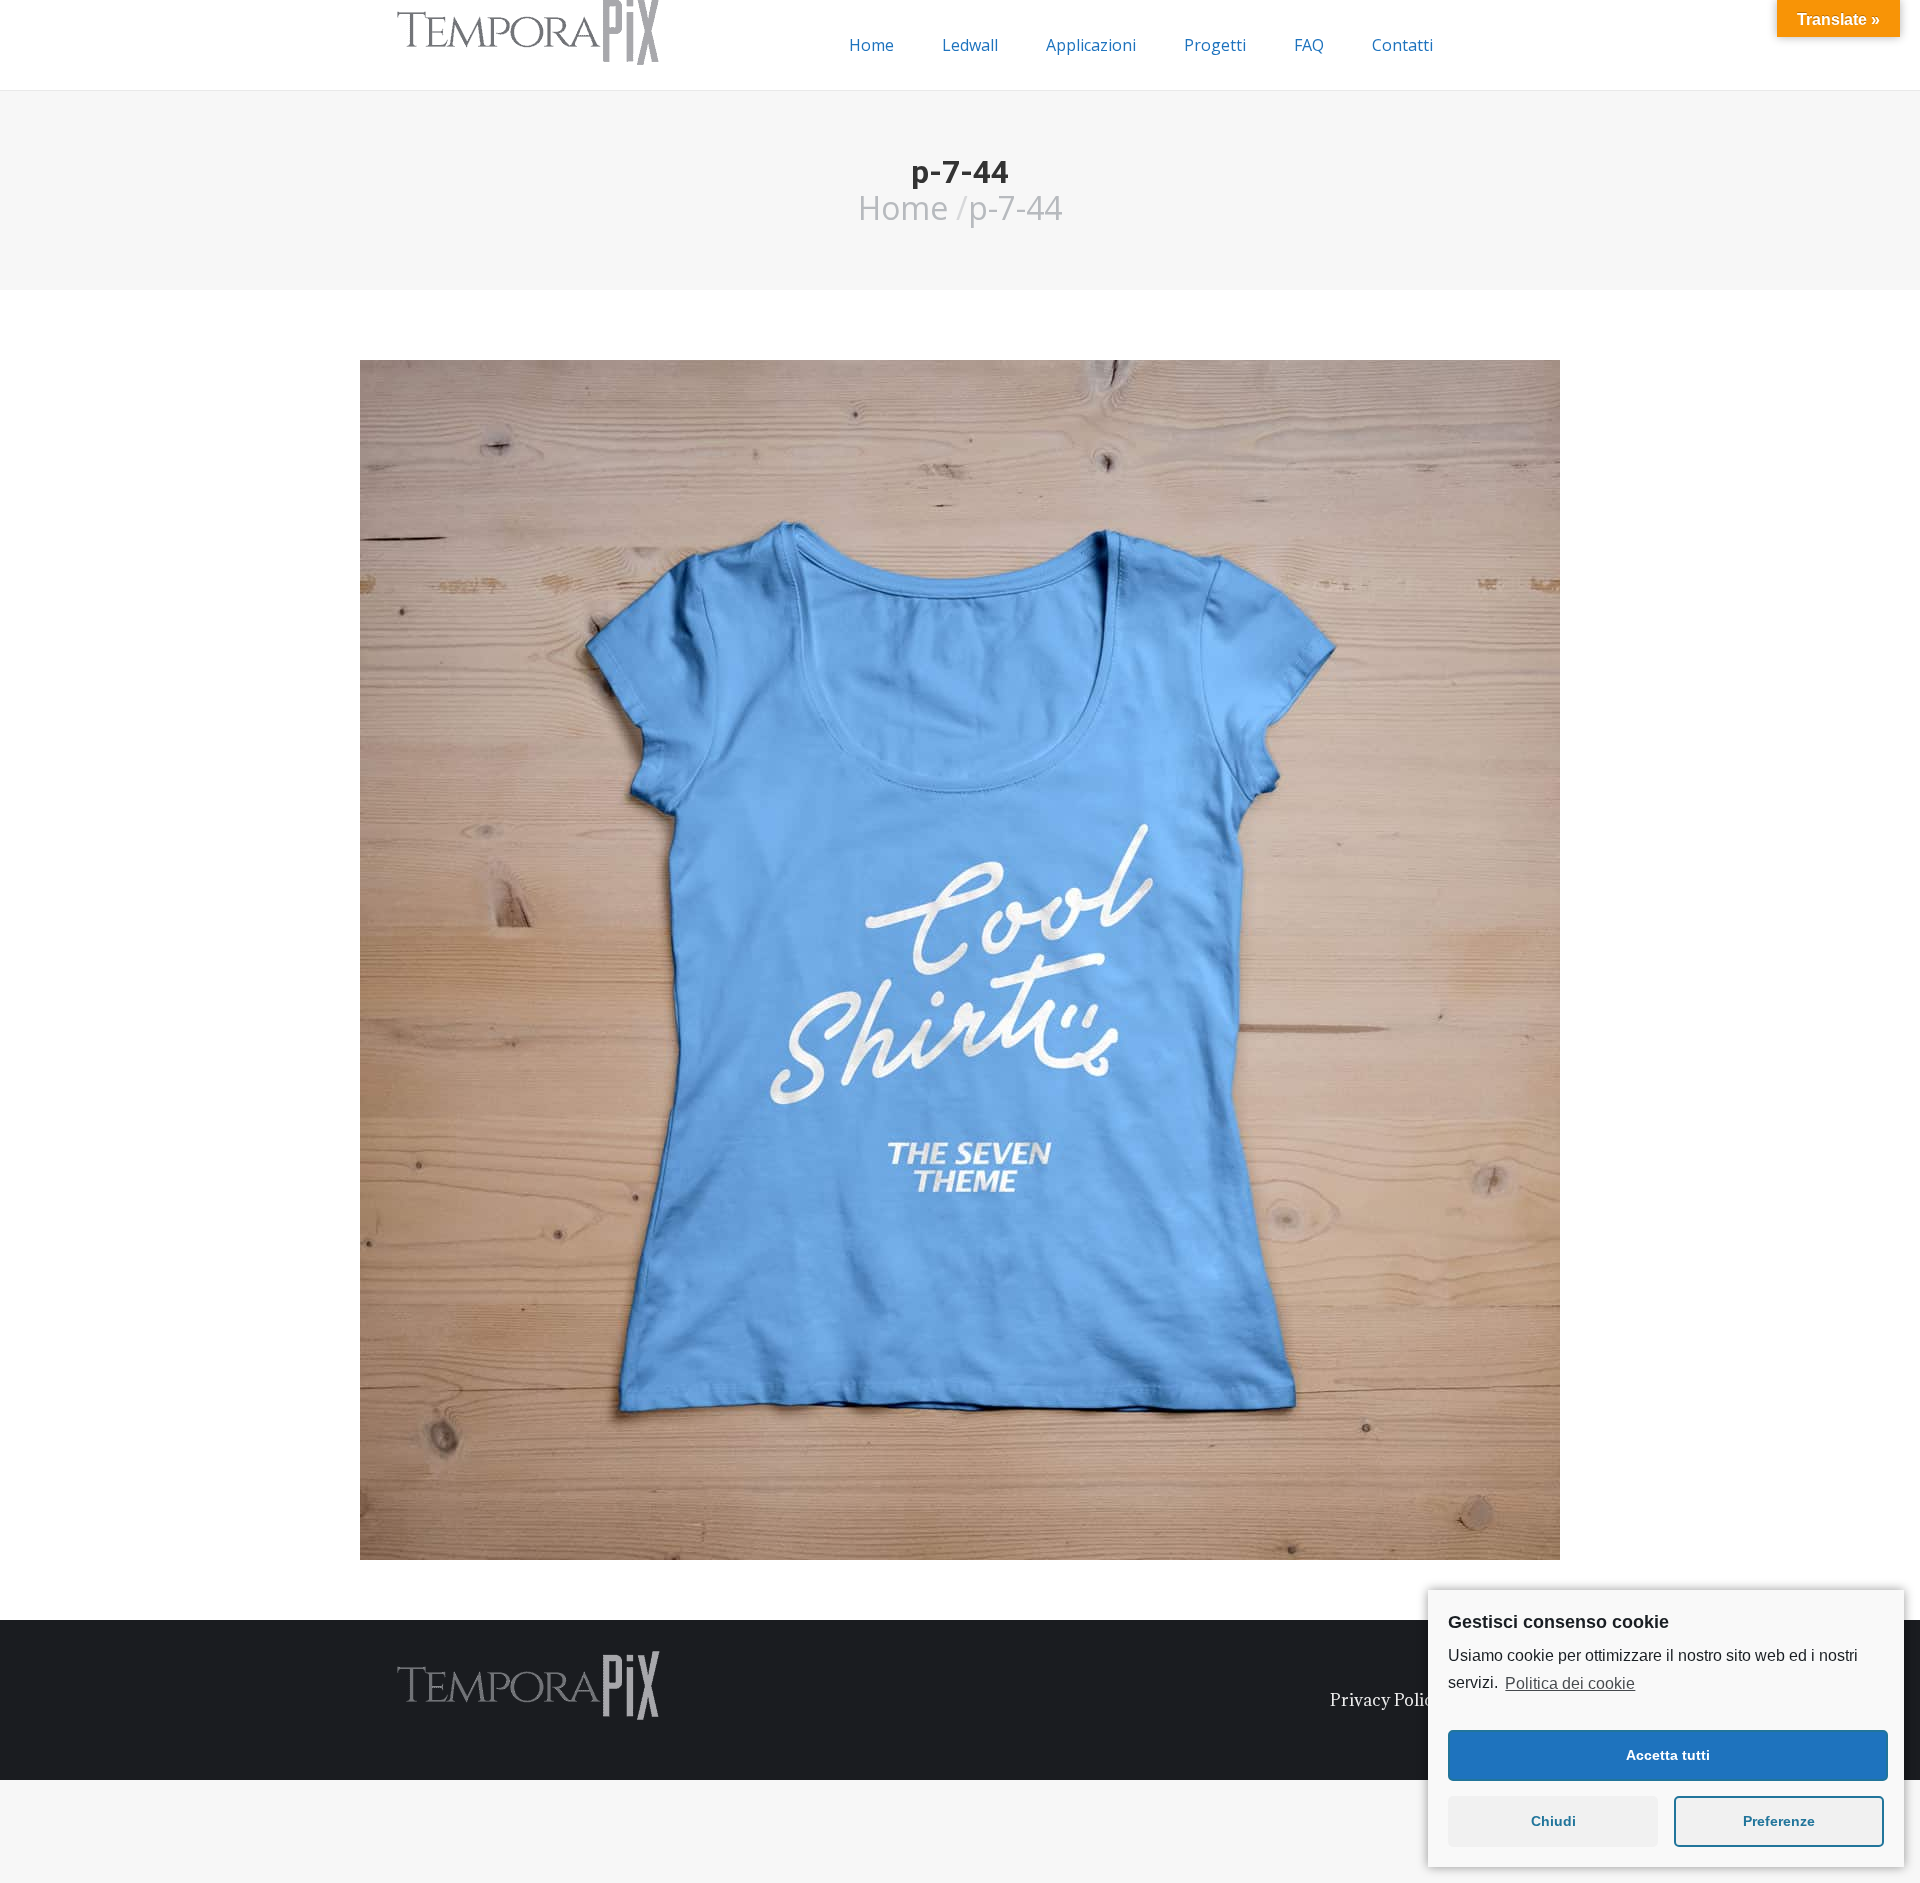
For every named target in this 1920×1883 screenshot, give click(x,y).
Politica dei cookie (1570, 1683)
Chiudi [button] (1553, 1821)
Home (903, 207)
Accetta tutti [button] (1668, 1755)
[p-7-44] (960, 960)
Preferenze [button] (1779, 1821)
